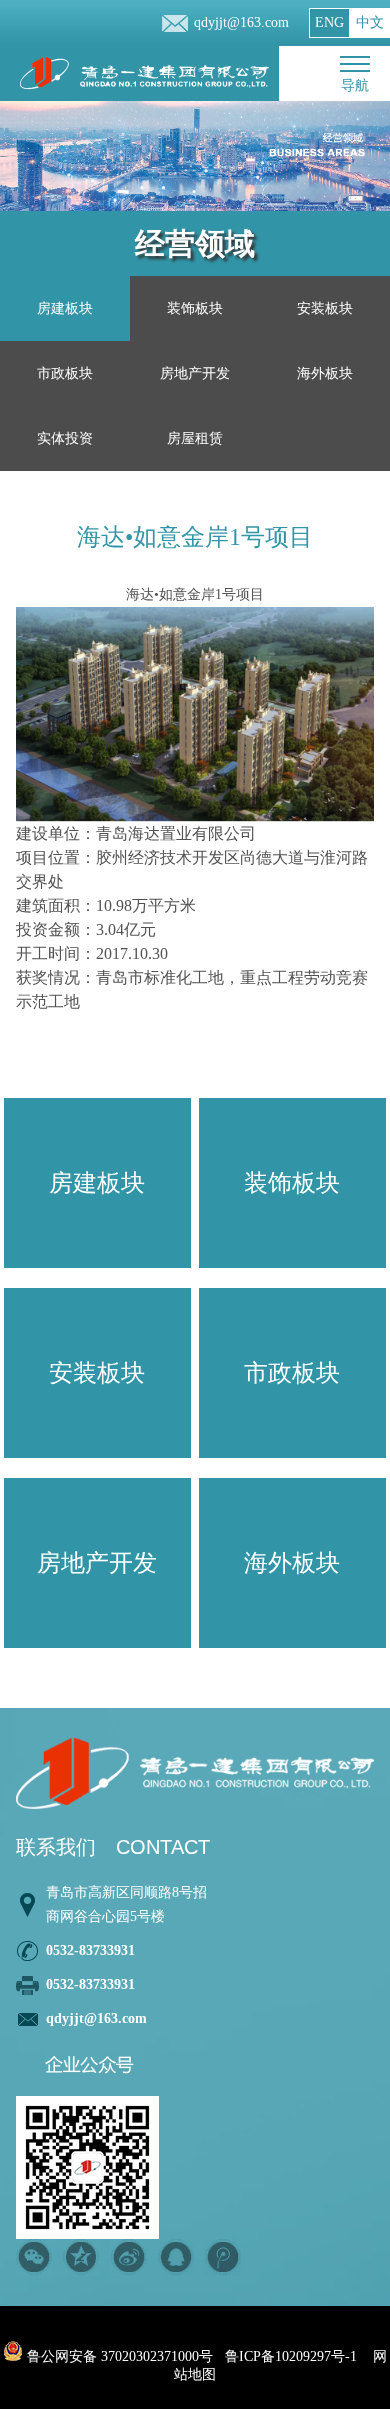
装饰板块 (195, 308)
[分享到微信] (34, 2257)
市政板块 (65, 373)
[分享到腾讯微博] (222, 2257)
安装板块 (325, 308)
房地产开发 (195, 373)
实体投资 (65, 438)
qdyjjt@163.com (241, 22)
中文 (370, 22)
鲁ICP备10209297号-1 (291, 2356)
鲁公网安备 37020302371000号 (118, 2356)
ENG (329, 22)
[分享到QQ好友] (175, 2257)
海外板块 (325, 373)
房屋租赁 (195, 438)
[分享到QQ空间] (81, 2257)
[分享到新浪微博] (128, 2257)
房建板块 (65, 308)
